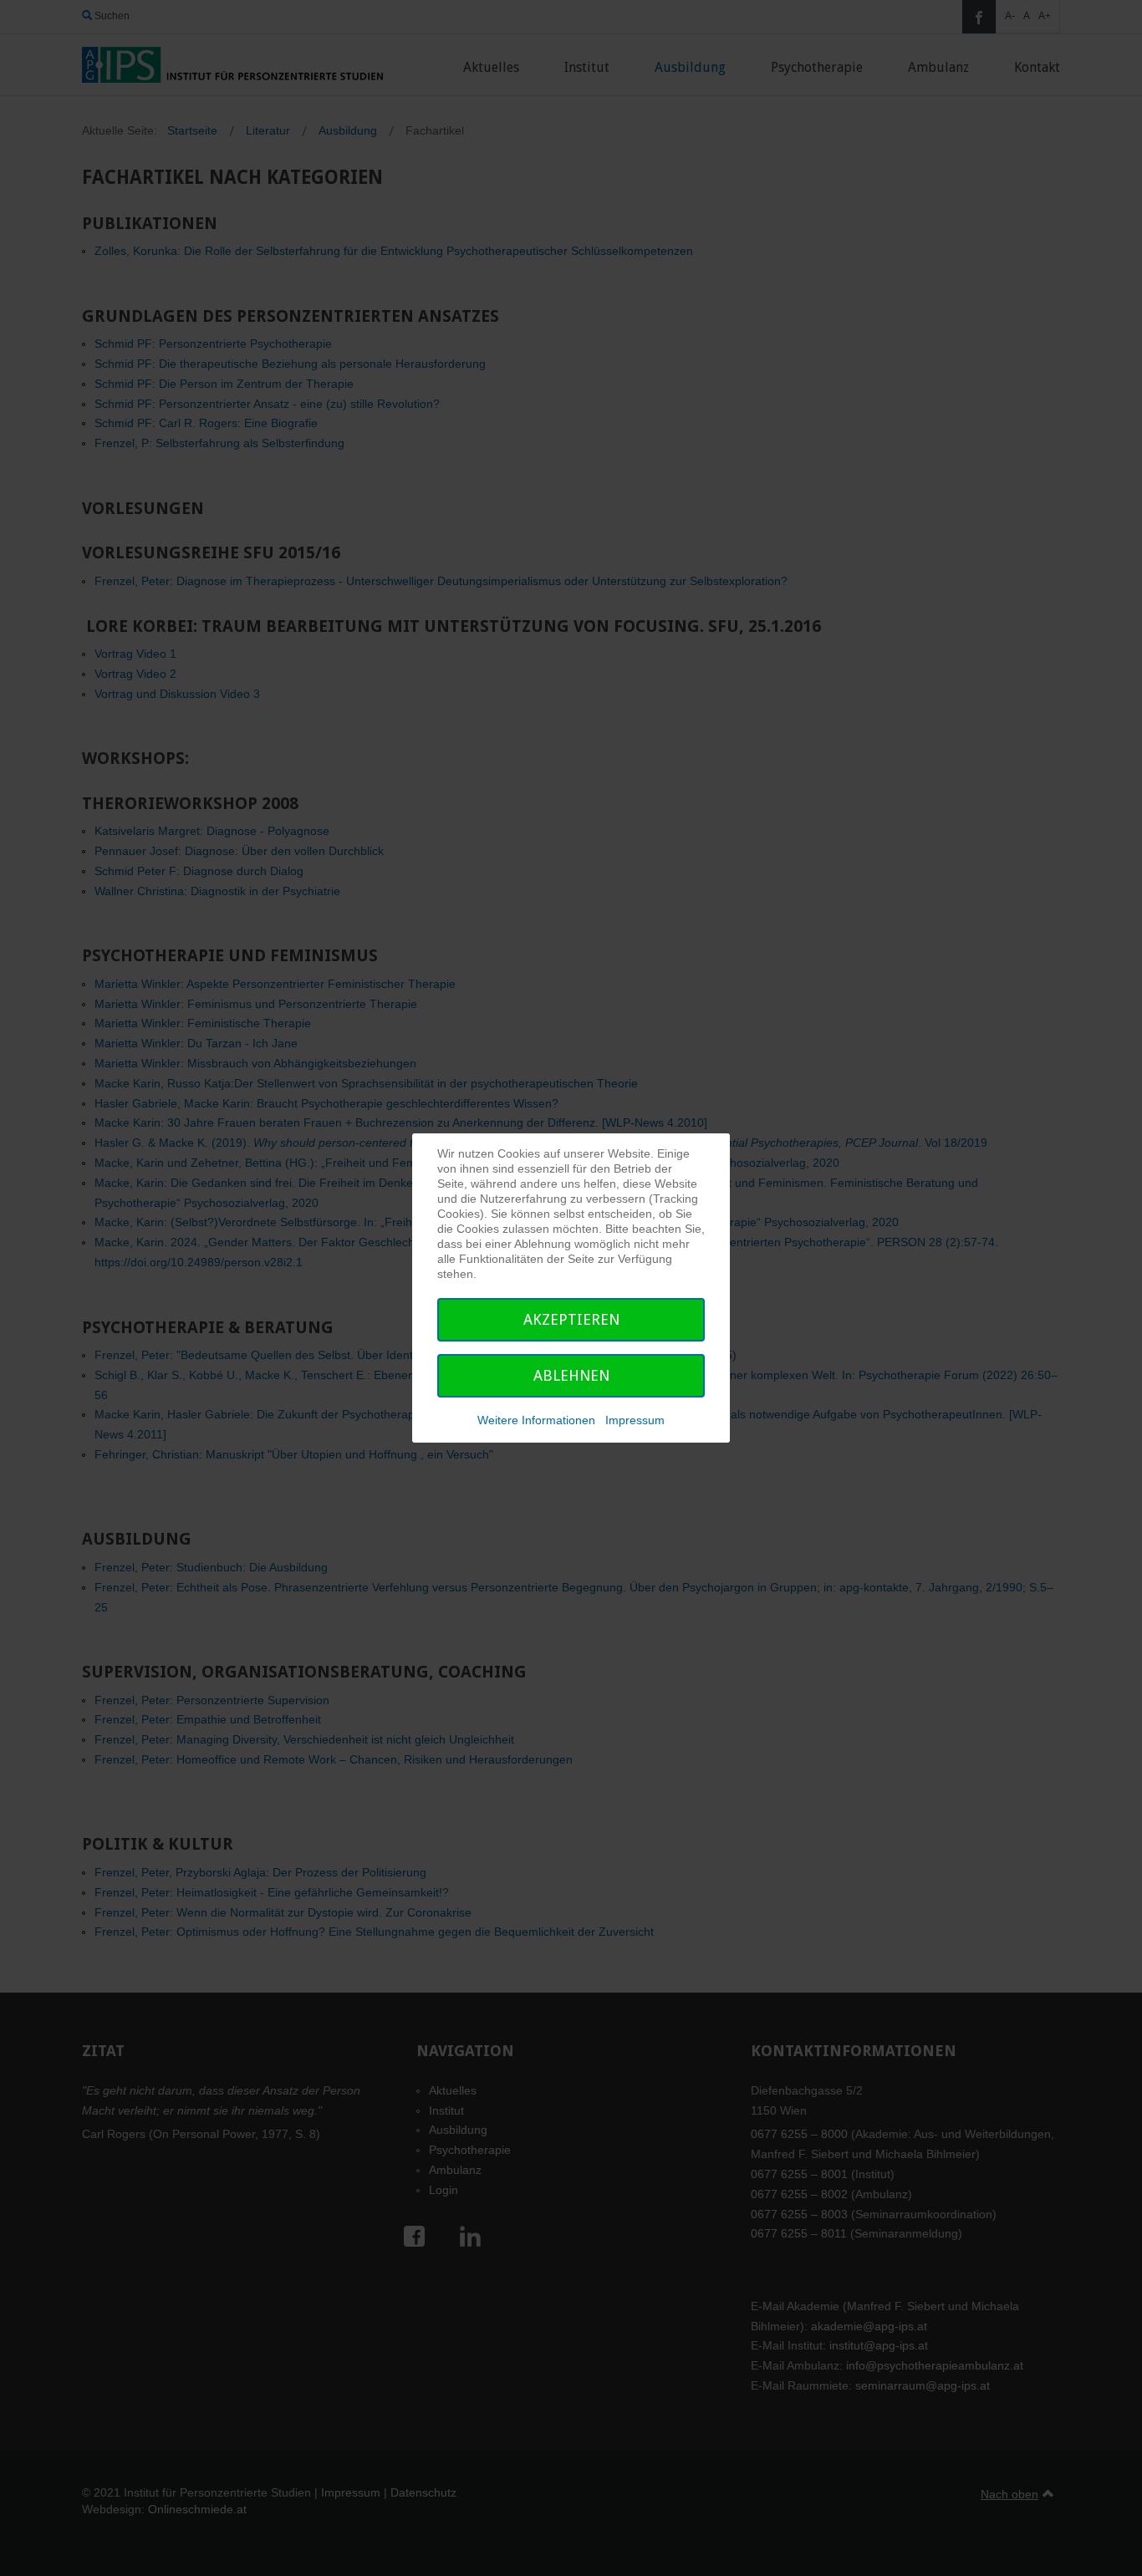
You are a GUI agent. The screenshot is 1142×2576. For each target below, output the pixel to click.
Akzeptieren (571, 1319)
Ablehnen (571, 1375)
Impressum (635, 1420)
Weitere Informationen (536, 1420)
